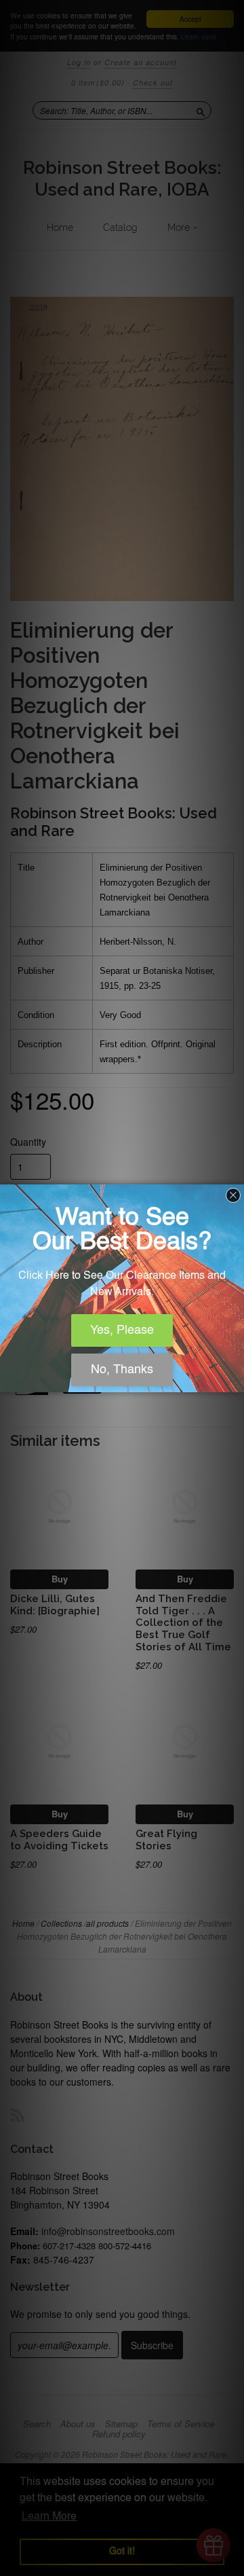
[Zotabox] (235, 1380)
